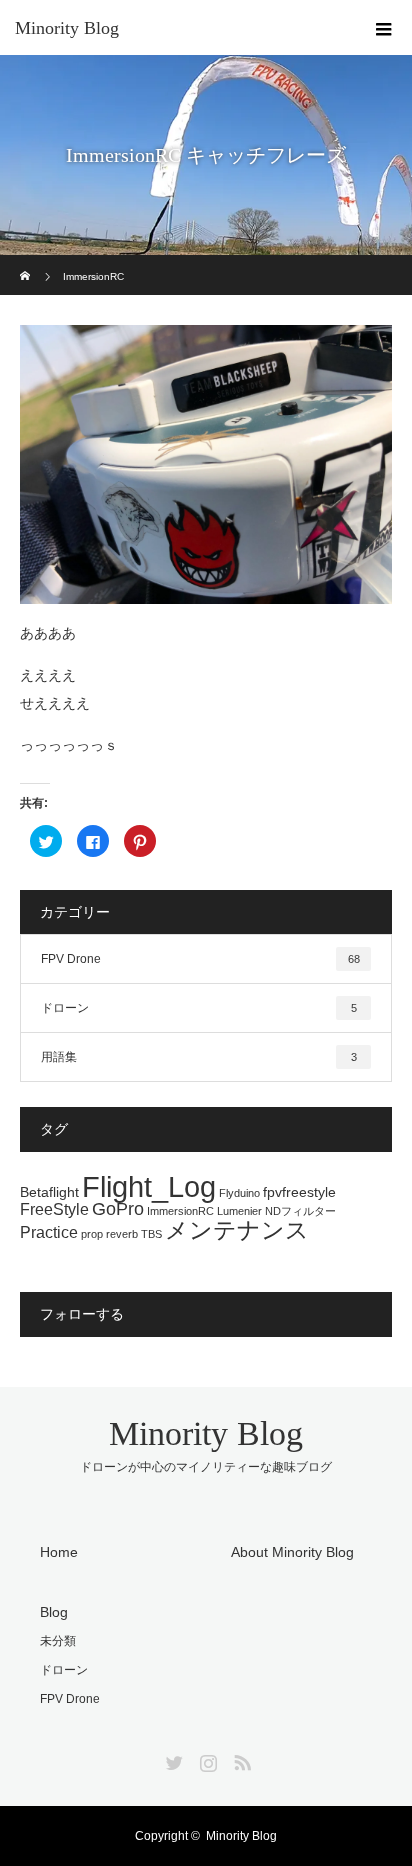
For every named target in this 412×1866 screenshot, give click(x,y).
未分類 (58, 1641)
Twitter (172, 1759)
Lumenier (239, 1211)
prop (92, 1234)
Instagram (206, 1759)
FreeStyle (54, 1209)
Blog (54, 1612)
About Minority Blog (292, 1552)
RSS (240, 1759)
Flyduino (239, 1193)
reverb (122, 1234)
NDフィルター (300, 1211)
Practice (49, 1232)
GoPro (118, 1209)
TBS (151, 1234)
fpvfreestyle (299, 1192)
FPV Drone (200, 959)
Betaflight (49, 1192)
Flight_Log (149, 1186)
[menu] (384, 28)
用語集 (199, 1057)
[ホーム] (26, 262)
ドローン (199, 1008)
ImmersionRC (180, 1211)
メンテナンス (237, 1230)
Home (59, 1552)
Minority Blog (67, 28)
